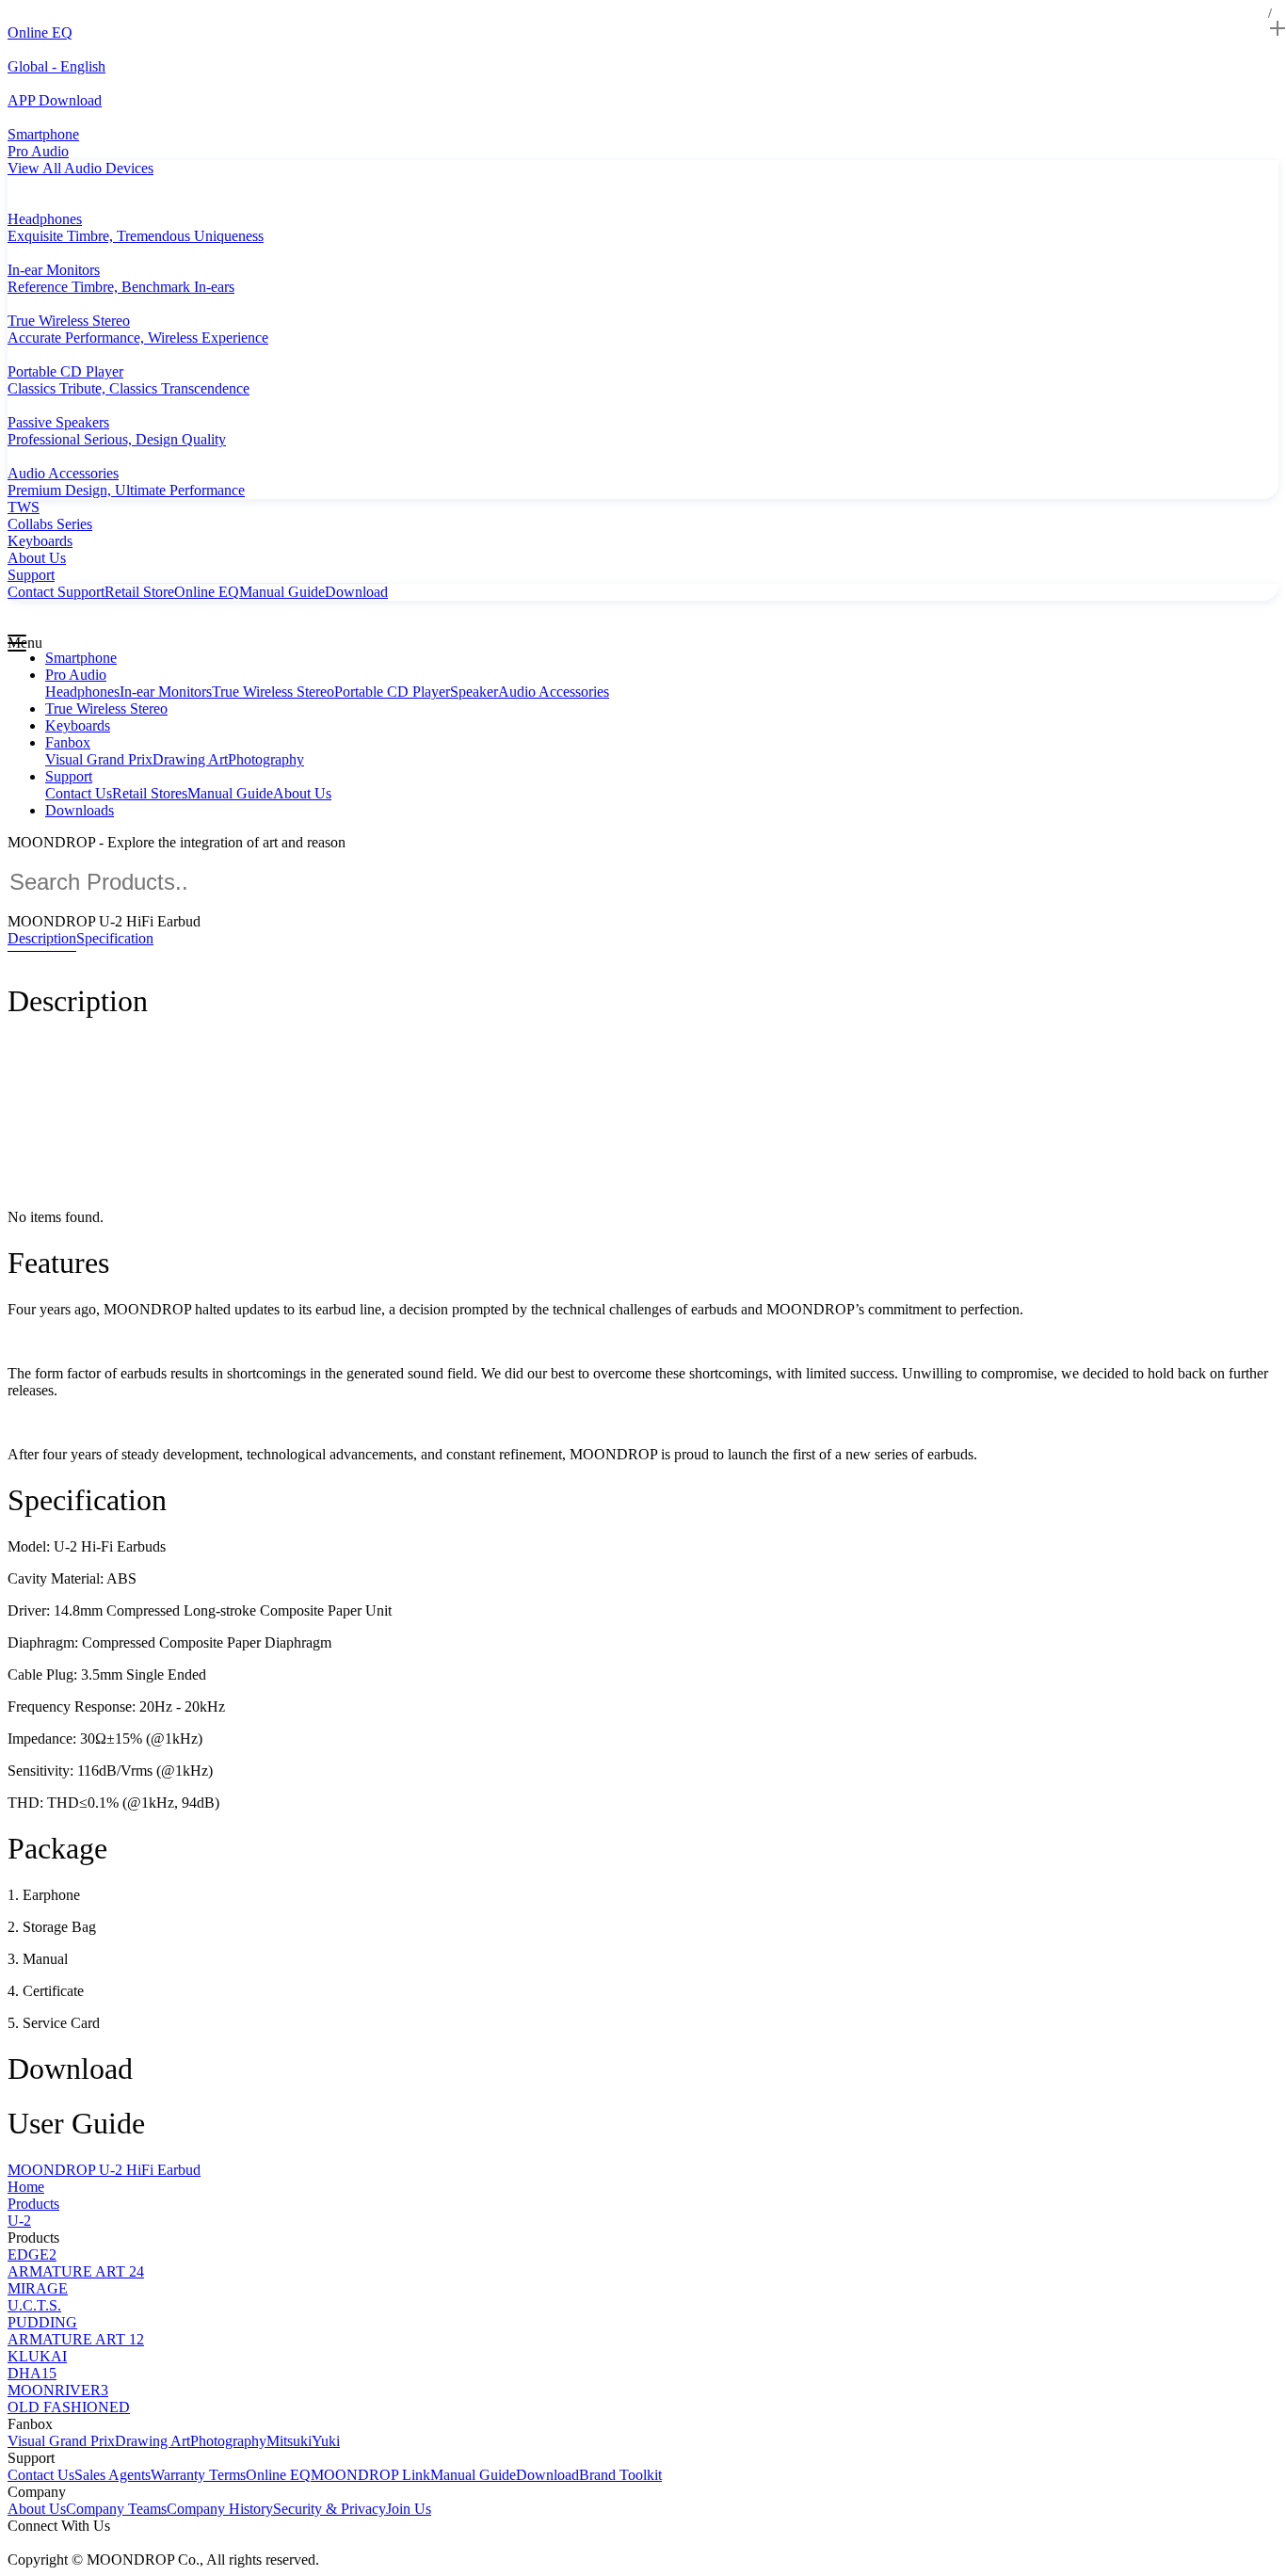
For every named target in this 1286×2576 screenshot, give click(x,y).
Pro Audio (76, 675)
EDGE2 (32, 2254)
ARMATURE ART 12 (76, 2339)
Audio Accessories (554, 692)
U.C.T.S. (34, 2305)
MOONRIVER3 (58, 2390)
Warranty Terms (198, 2475)
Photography (266, 759)
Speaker (474, 692)
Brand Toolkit (620, 2475)
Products (33, 2204)
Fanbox (68, 742)
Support (69, 776)
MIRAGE (38, 2288)
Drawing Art (190, 759)
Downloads (80, 810)
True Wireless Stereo (273, 692)
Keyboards (78, 725)
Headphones (82, 692)
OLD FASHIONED (69, 2407)
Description (42, 938)
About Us (302, 793)
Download (356, 592)
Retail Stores (150, 793)
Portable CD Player (392, 692)
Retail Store (139, 592)
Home (26, 2187)
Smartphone (81, 658)
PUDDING (42, 2322)
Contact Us (79, 793)
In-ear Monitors (166, 692)
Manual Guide (282, 592)
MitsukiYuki (303, 2441)
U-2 (19, 2221)
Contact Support (56, 592)
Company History (220, 2509)
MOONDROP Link (370, 2475)
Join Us (409, 2509)
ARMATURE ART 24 (76, 2271)
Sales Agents (113, 2475)
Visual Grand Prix (99, 759)
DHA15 (32, 2373)
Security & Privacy (330, 2509)
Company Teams (116, 2509)
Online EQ (207, 592)
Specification (115, 938)
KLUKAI (37, 2356)
